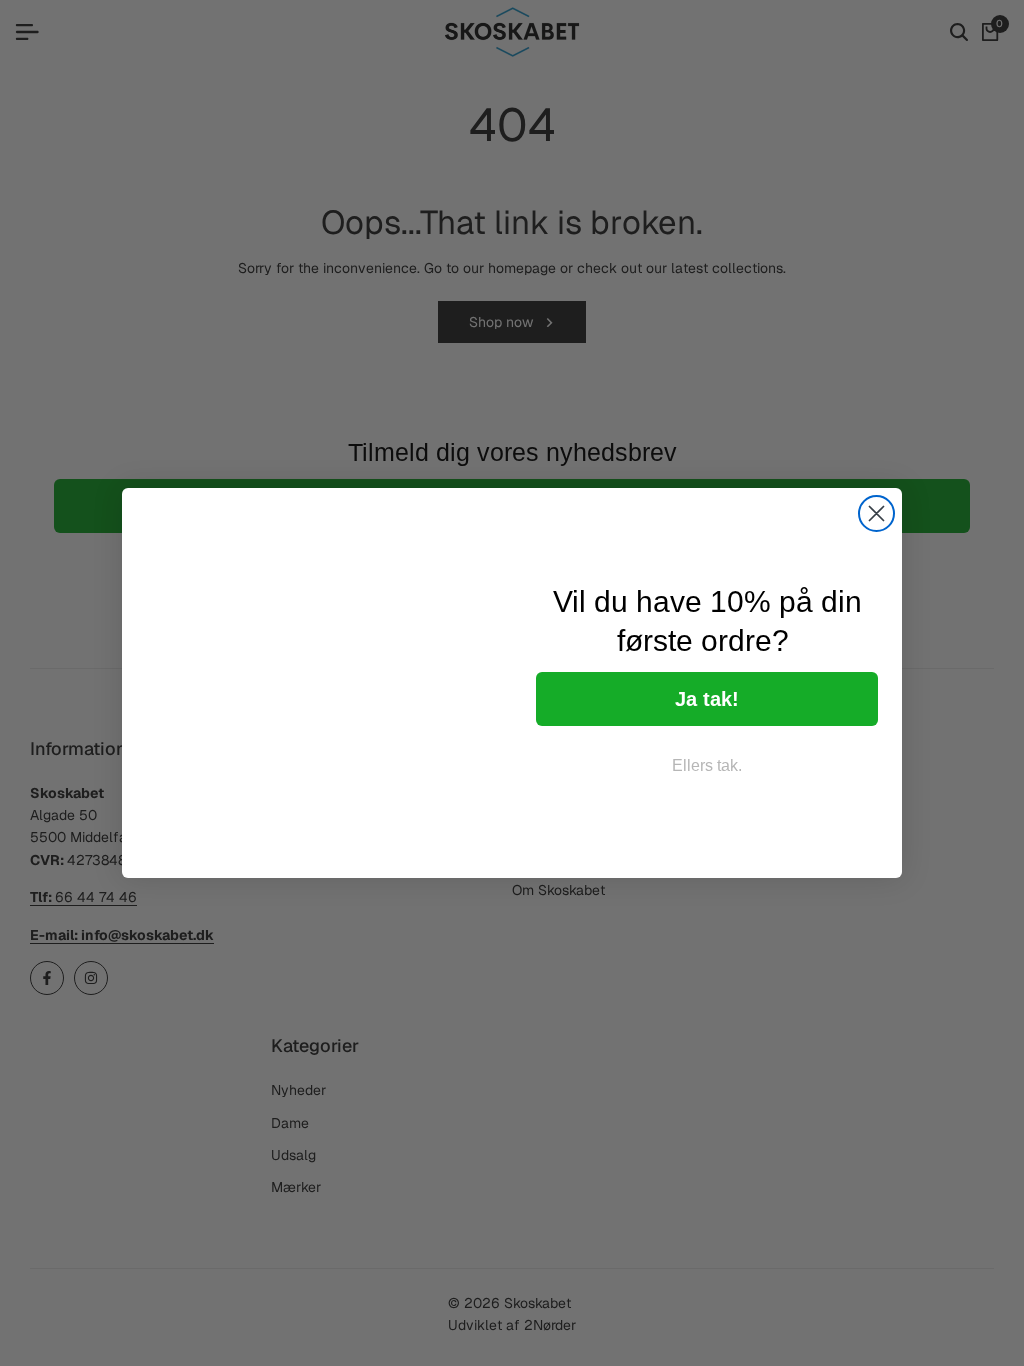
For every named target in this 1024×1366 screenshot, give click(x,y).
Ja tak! (707, 699)
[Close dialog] (876, 513)
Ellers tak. (707, 765)
